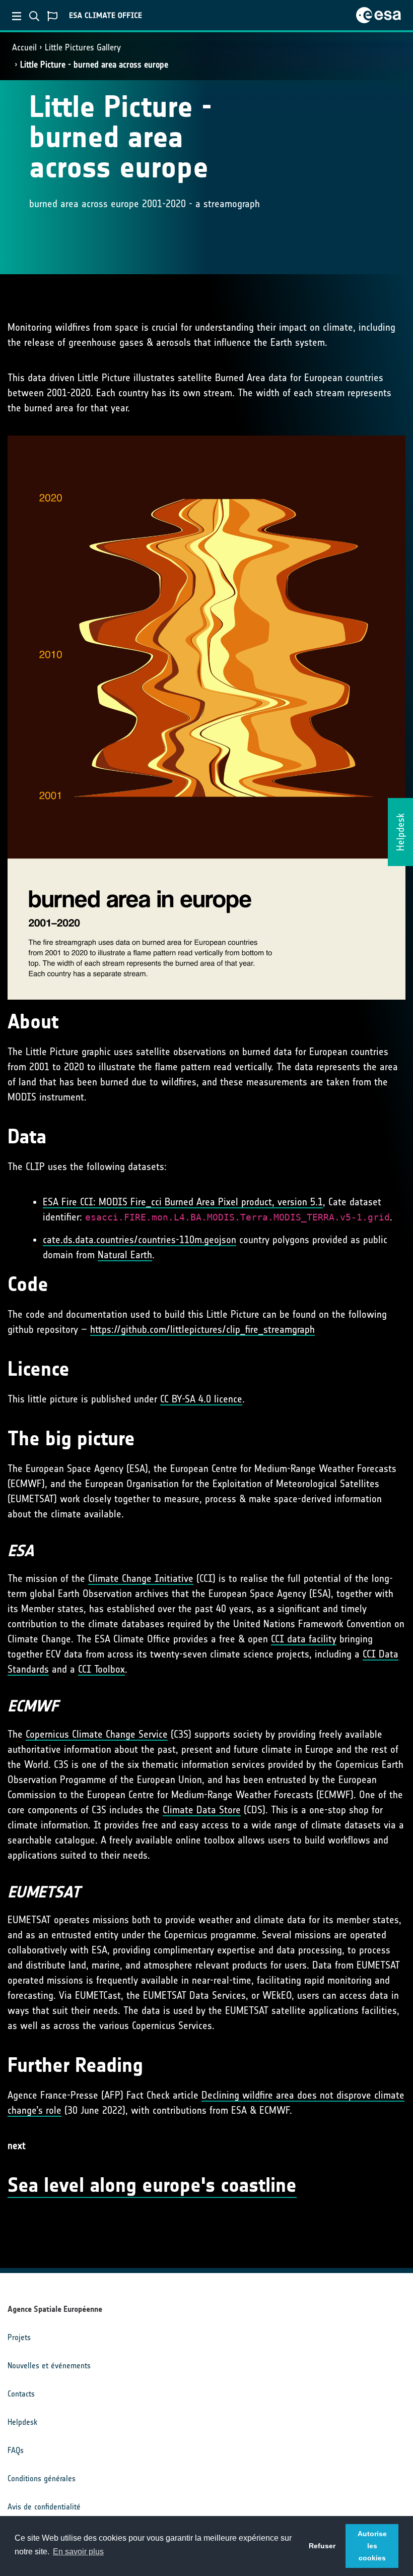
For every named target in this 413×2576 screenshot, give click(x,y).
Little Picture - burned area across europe (94, 65)
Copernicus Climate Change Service (97, 1734)
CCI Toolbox (101, 1669)
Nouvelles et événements (49, 2366)
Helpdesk (22, 2422)
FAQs (16, 2450)
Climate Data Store (202, 1810)
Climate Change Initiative (141, 1578)
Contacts (21, 2394)
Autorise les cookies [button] (372, 2546)
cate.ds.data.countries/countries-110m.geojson (140, 1240)
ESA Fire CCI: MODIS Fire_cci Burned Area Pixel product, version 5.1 (183, 1202)
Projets (19, 2337)
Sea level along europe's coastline (152, 2185)
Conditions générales (42, 2478)
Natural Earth (125, 1255)
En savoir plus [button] (78, 2552)
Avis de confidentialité (44, 2507)
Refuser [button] (322, 2546)
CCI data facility (304, 1639)
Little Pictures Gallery (83, 47)
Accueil (24, 47)
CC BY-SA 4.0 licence (201, 1399)
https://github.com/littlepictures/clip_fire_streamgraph (202, 1329)
